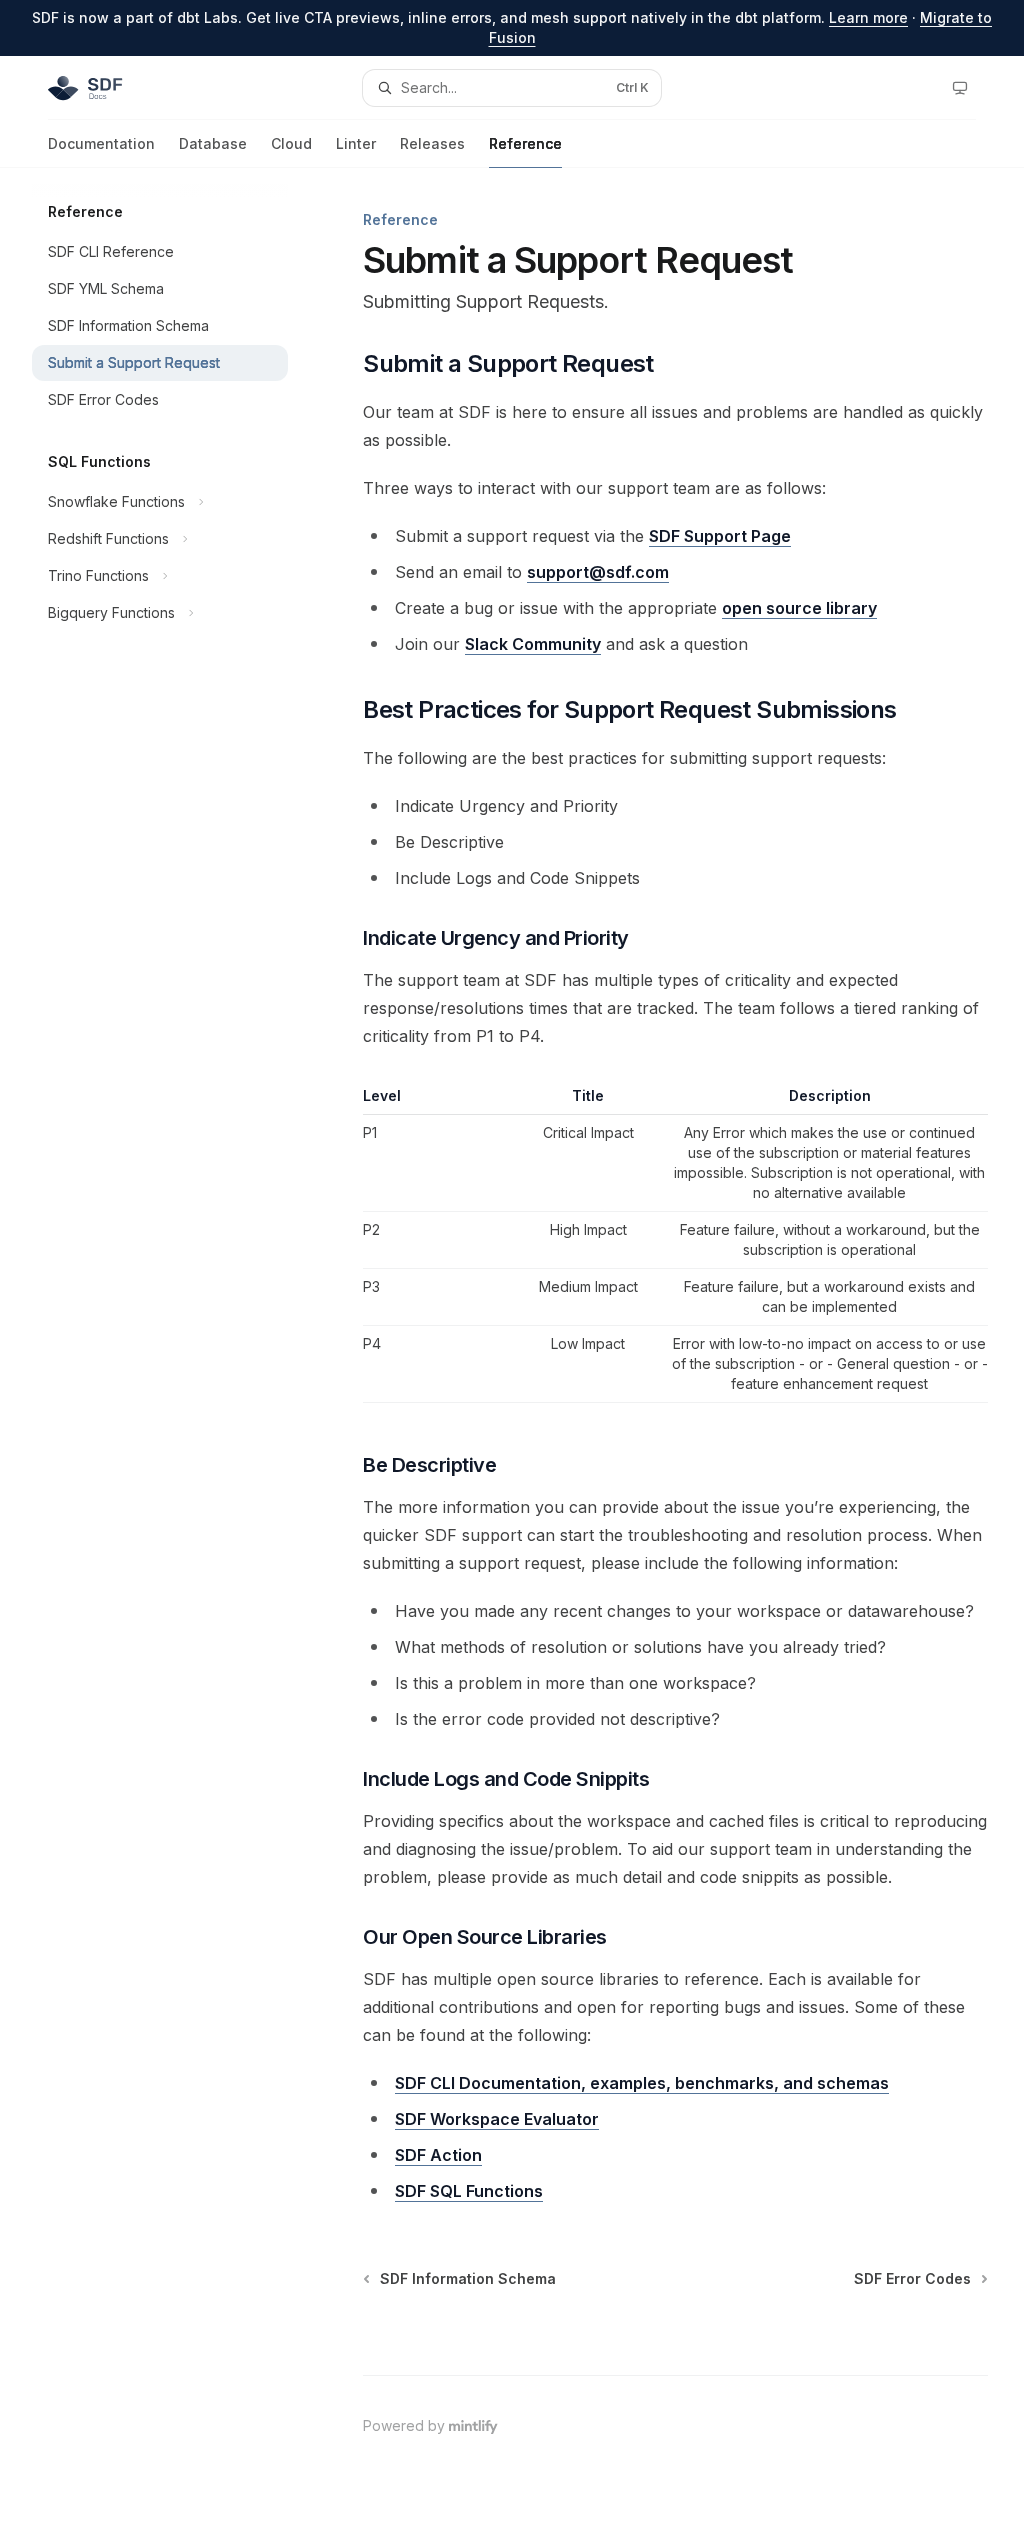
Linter (356, 143)
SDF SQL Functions (469, 2191)
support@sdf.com (598, 572)
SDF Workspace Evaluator (497, 2119)
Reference (525, 143)
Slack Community (533, 644)
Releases (432, 143)
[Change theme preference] (960, 88)
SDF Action (438, 2155)
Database (213, 143)
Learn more (868, 17)
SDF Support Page (720, 536)
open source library (799, 608)
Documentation (101, 143)
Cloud (291, 143)
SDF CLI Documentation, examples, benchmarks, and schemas (642, 2083)
